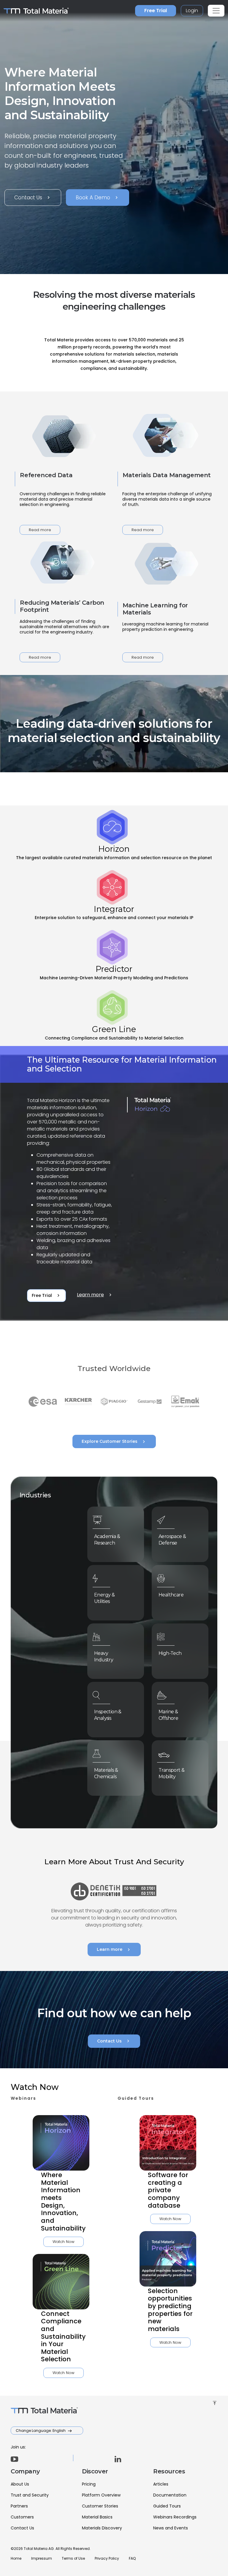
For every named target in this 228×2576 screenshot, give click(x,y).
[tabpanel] (114, 1184)
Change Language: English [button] (41, 2431)
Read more (40, 530)
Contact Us (33, 198)
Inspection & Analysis (108, 1715)
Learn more (95, 1295)
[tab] (114, 836)
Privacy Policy (107, 2558)
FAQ (132, 2558)
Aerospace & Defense (172, 1540)
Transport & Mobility (171, 1773)
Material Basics (97, 2517)
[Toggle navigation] (216, 11)
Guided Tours (167, 2506)
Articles (161, 2484)
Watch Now (64, 2242)
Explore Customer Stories (114, 1442)
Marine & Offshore (168, 1715)
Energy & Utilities (104, 1598)
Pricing (89, 2484)
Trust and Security (30, 2495)
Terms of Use (73, 2558)
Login (192, 11)
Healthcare (171, 1595)
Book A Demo (98, 198)
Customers (22, 2517)
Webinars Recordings (175, 2517)
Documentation (170, 2495)
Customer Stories (100, 2506)
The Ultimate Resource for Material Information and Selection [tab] (122, 1064)
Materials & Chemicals (106, 1773)
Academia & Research (107, 1540)
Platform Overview (101, 2495)
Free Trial (156, 11)
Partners (19, 2506)
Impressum (42, 2558)
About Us (20, 2484)
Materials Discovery (102, 2528)
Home (16, 2558)
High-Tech (170, 1653)
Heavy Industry (104, 1656)
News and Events (171, 2528)
